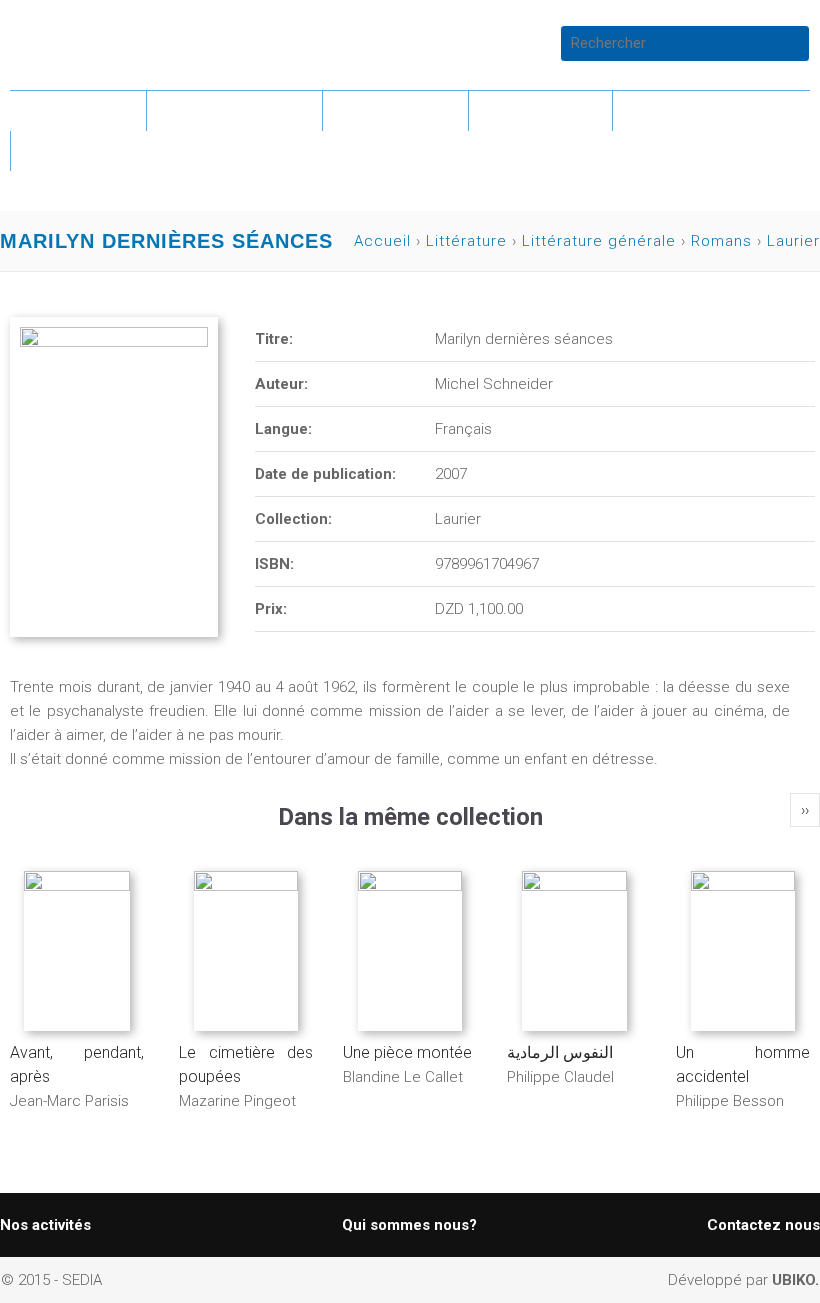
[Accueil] (107, 42)
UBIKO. (795, 1280)
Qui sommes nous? (409, 1225)
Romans (721, 241)
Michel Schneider (494, 384)
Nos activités (45, 1225)
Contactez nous (763, 1225)
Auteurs (540, 110)
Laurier (793, 241)
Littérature (234, 110)
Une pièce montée (407, 1052)
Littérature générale (599, 241)
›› (805, 810)
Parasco (395, 110)
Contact (84, 150)
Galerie (679, 110)
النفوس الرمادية (560, 1052)
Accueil (78, 110)
